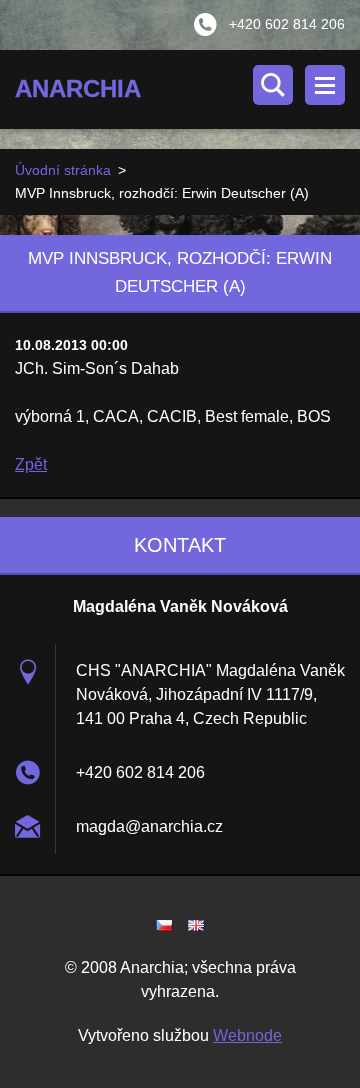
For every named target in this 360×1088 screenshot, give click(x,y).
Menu (325, 85)
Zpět (31, 464)
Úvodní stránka (63, 170)
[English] (196, 925)
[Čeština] (164, 925)
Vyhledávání (273, 85)
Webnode (247, 1035)
